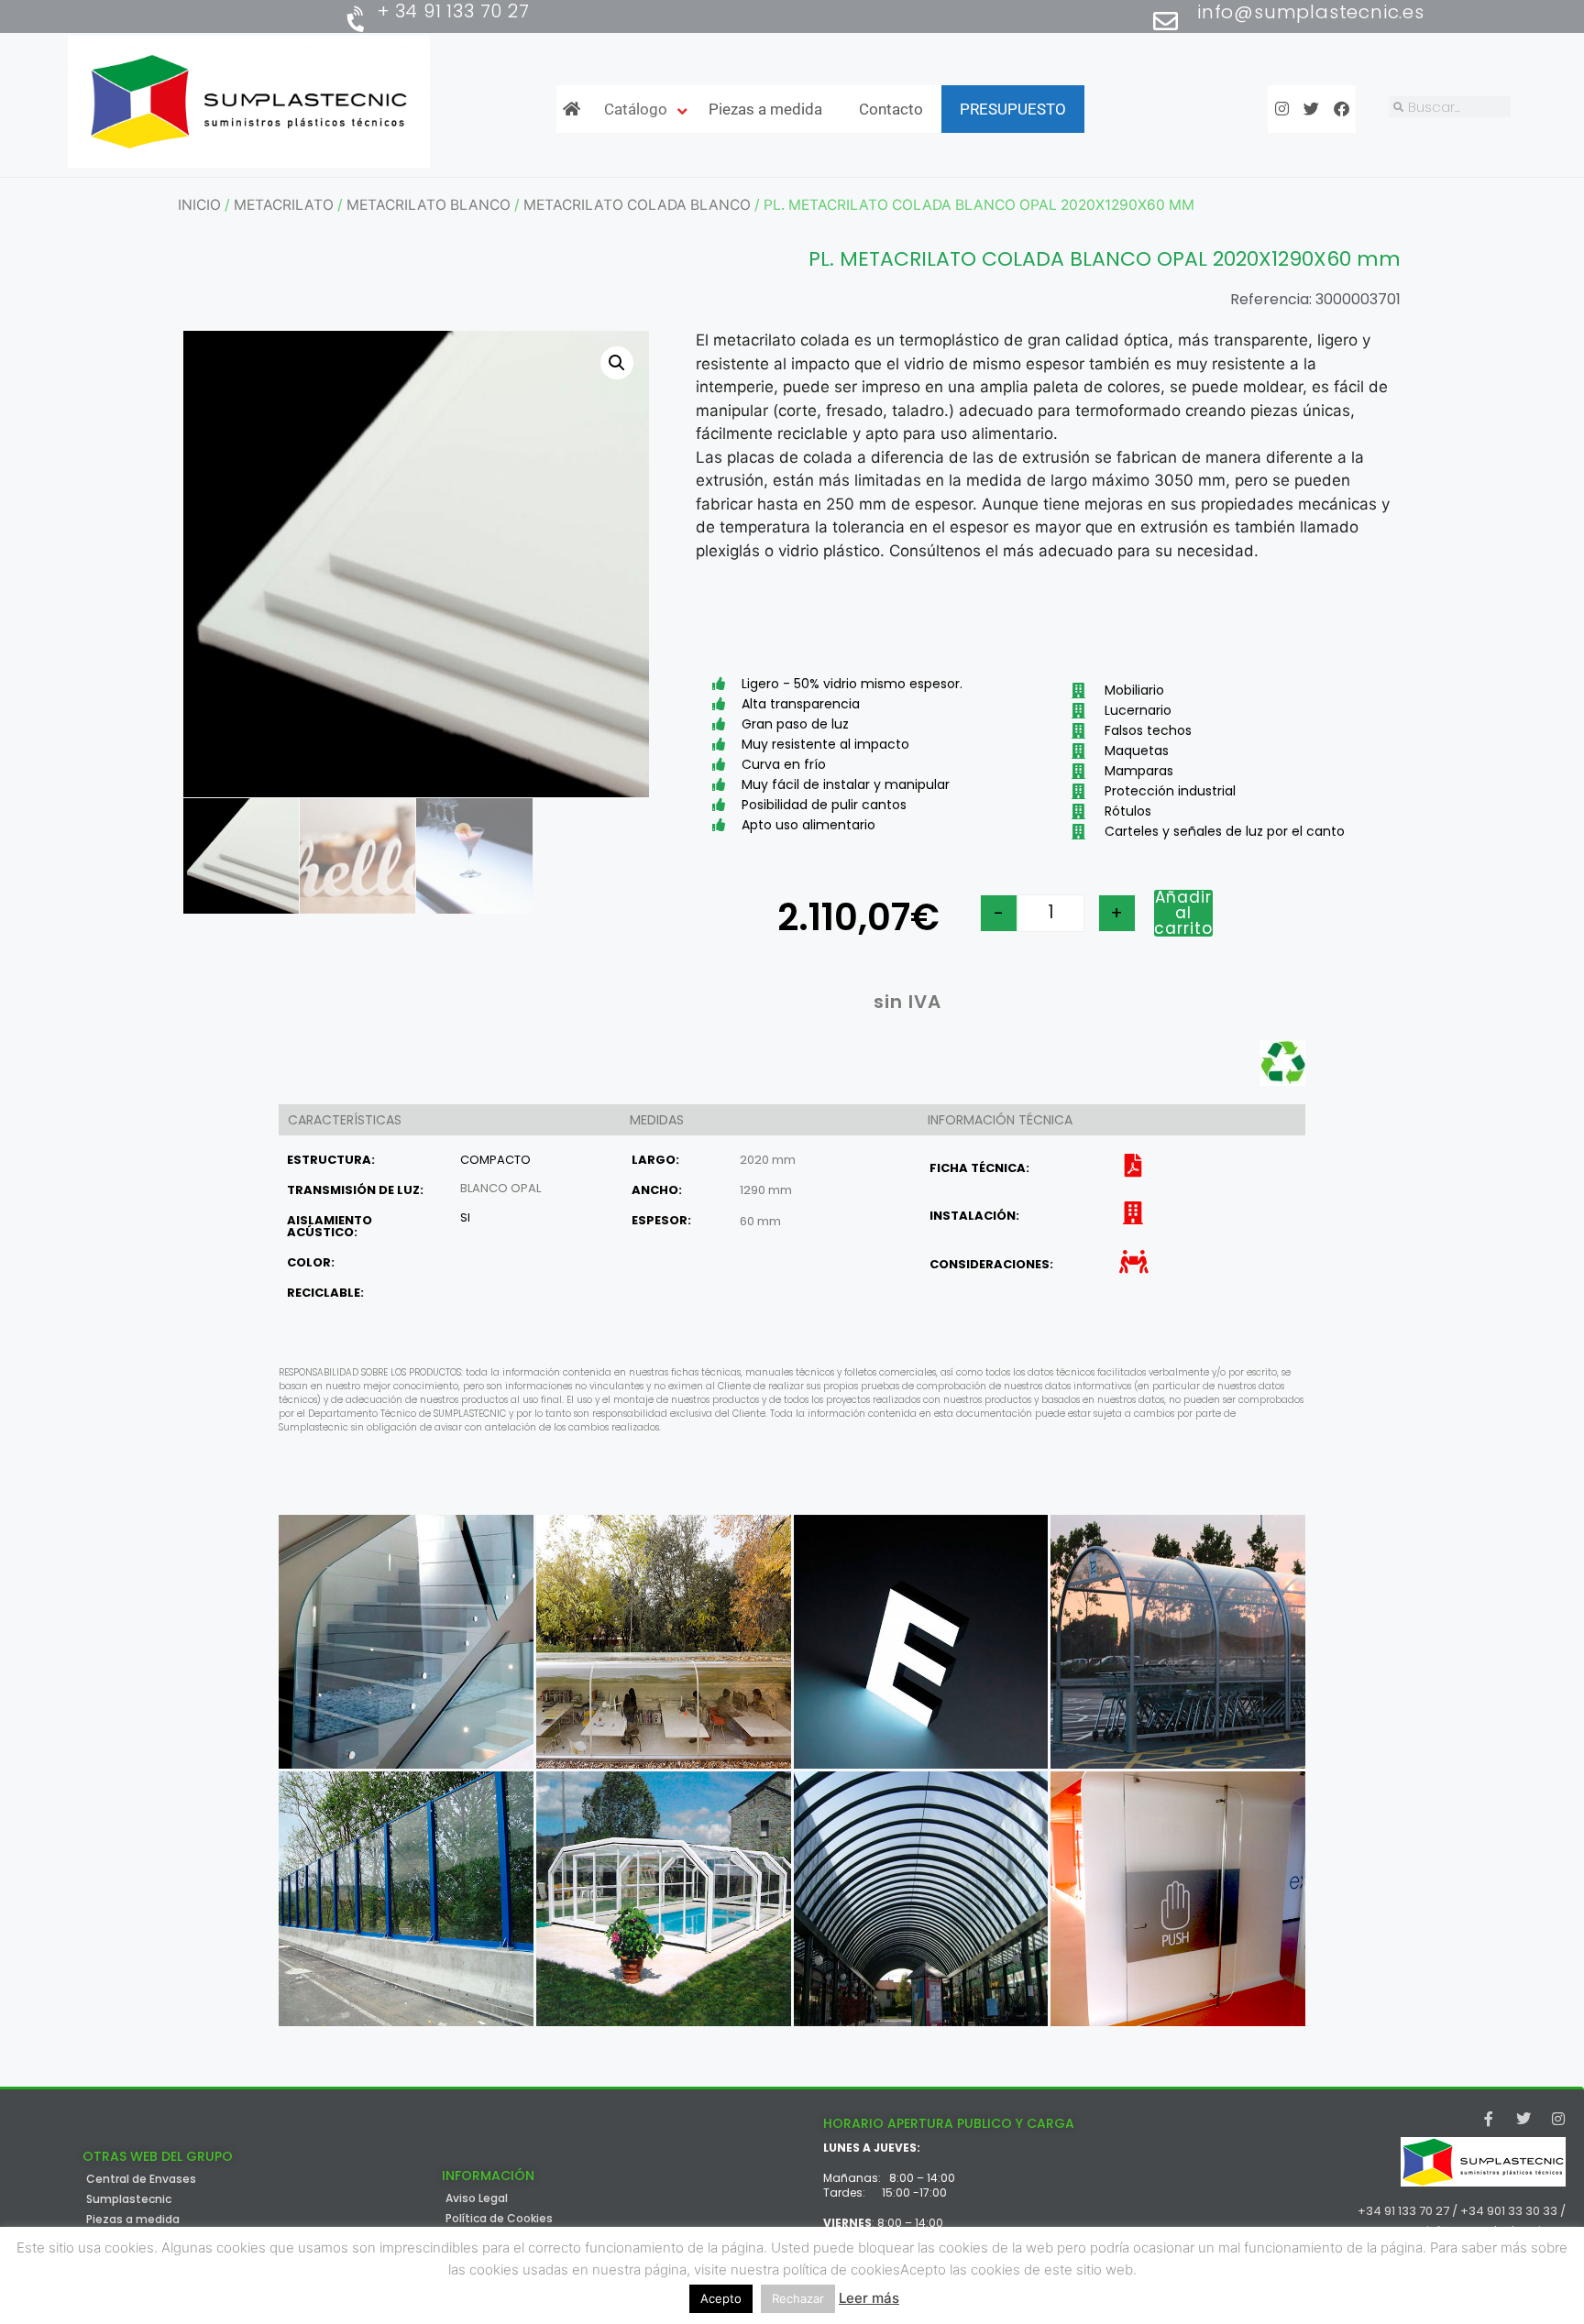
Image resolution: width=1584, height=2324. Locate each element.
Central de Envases (141, 2179)
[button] (617, 363)
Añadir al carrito (1183, 913)
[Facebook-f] (1489, 2119)
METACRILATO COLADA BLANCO (637, 205)
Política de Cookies (499, 2219)
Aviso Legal (477, 2198)
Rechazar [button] (798, 2298)
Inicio (199, 205)
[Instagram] (1558, 2119)
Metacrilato (284, 205)
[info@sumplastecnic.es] (1166, 21)
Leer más (869, 2298)
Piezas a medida (133, 2220)
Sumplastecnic (129, 2199)
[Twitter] (1523, 2119)
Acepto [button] (721, 2298)
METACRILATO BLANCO (429, 205)
